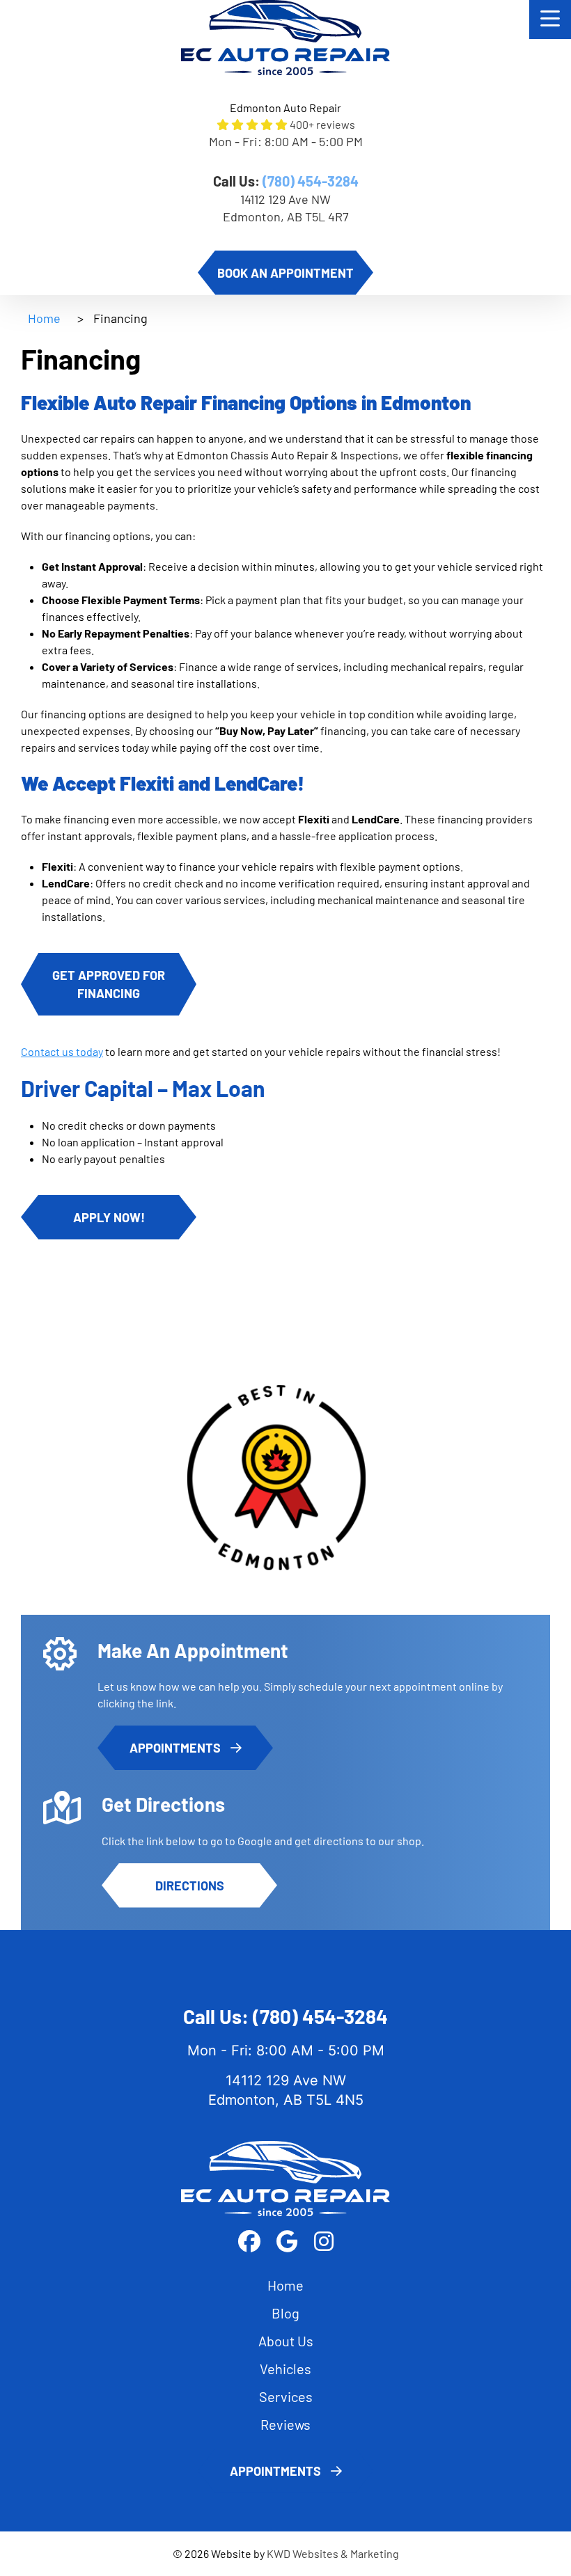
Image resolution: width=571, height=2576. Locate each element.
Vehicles (285, 2369)
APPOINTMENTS (177, 1748)
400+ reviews (322, 124)
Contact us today (62, 1051)
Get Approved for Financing (109, 984)
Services (286, 2396)
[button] (550, 19)
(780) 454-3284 (311, 181)
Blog (285, 2313)
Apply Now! (109, 1217)
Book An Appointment (285, 273)
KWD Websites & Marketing (333, 2553)
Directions (190, 1886)
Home (44, 318)
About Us (286, 2341)
